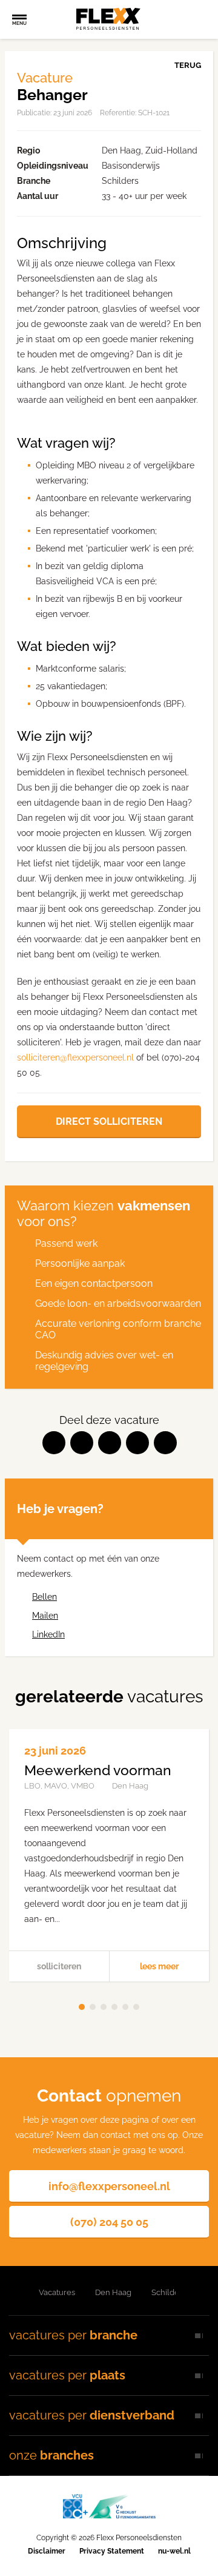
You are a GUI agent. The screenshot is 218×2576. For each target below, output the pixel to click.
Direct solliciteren (109, 1121)
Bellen (45, 1597)
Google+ (137, 1443)
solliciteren (59, 1966)
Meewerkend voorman (98, 1770)
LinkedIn (110, 1443)
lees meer (159, 1966)
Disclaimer (47, 2551)
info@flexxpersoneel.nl (109, 2186)
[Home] (14, 2293)
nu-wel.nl (174, 2551)
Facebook (54, 1443)
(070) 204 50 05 (109, 2222)
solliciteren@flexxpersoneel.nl (75, 1057)
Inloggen (173, 19)
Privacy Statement (112, 2551)
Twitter (82, 1443)
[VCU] (109, 2506)
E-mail (165, 1443)
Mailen (45, 1616)
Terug (188, 65)
